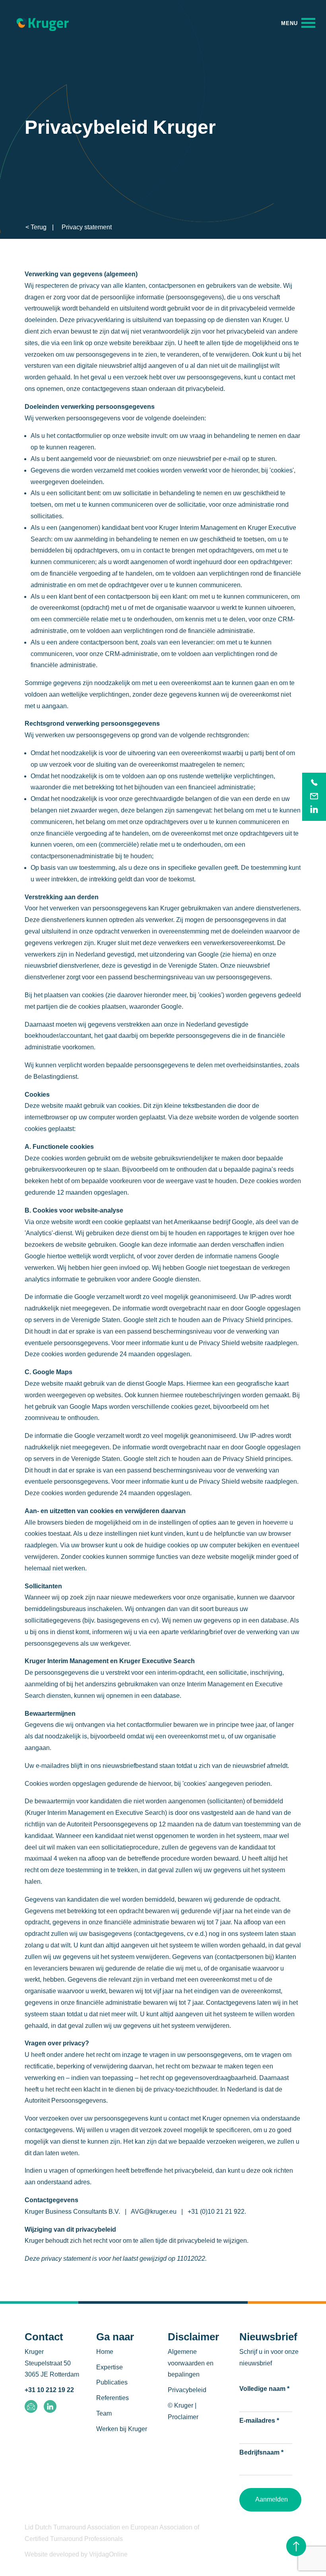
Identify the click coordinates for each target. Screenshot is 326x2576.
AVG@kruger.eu (154, 2212)
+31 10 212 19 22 (49, 2390)
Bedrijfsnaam (261, 2452)
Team (104, 2413)
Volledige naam (264, 2389)
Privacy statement (87, 227)
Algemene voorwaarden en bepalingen (191, 2363)
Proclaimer (183, 2417)
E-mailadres (259, 2421)
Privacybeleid (187, 2390)
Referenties (113, 2398)
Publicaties (112, 2382)
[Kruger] (43, 23)
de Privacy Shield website (227, 1343)
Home (105, 2352)
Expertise (110, 2367)
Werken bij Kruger (122, 2429)
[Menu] (298, 23)
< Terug (36, 227)
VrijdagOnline (108, 2554)
